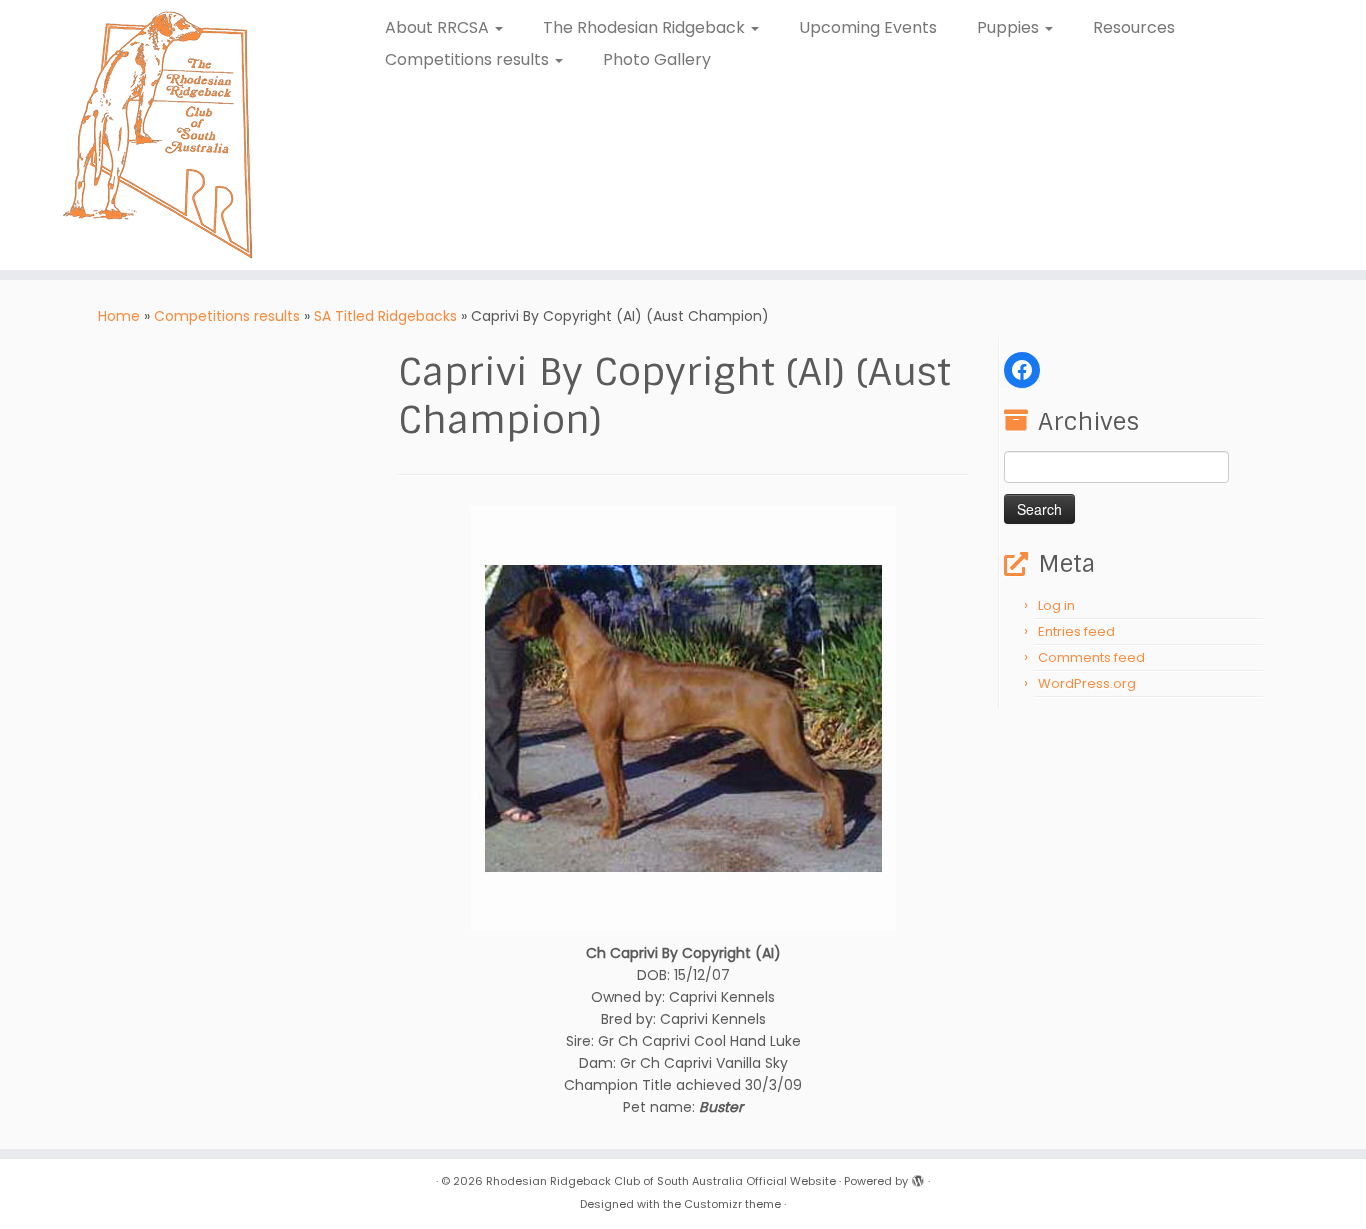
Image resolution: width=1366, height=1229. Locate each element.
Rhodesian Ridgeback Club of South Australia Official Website (661, 1181)
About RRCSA (439, 27)
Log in (1056, 605)
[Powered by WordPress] (918, 1177)
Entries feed (1076, 631)
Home (119, 316)
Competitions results (469, 59)
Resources (1134, 27)
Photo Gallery (657, 59)
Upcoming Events (868, 27)
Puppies (1010, 27)
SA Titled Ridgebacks (385, 316)
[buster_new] (683, 717)
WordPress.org (1087, 683)
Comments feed (1091, 657)
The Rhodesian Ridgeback (646, 27)
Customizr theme (732, 1204)
